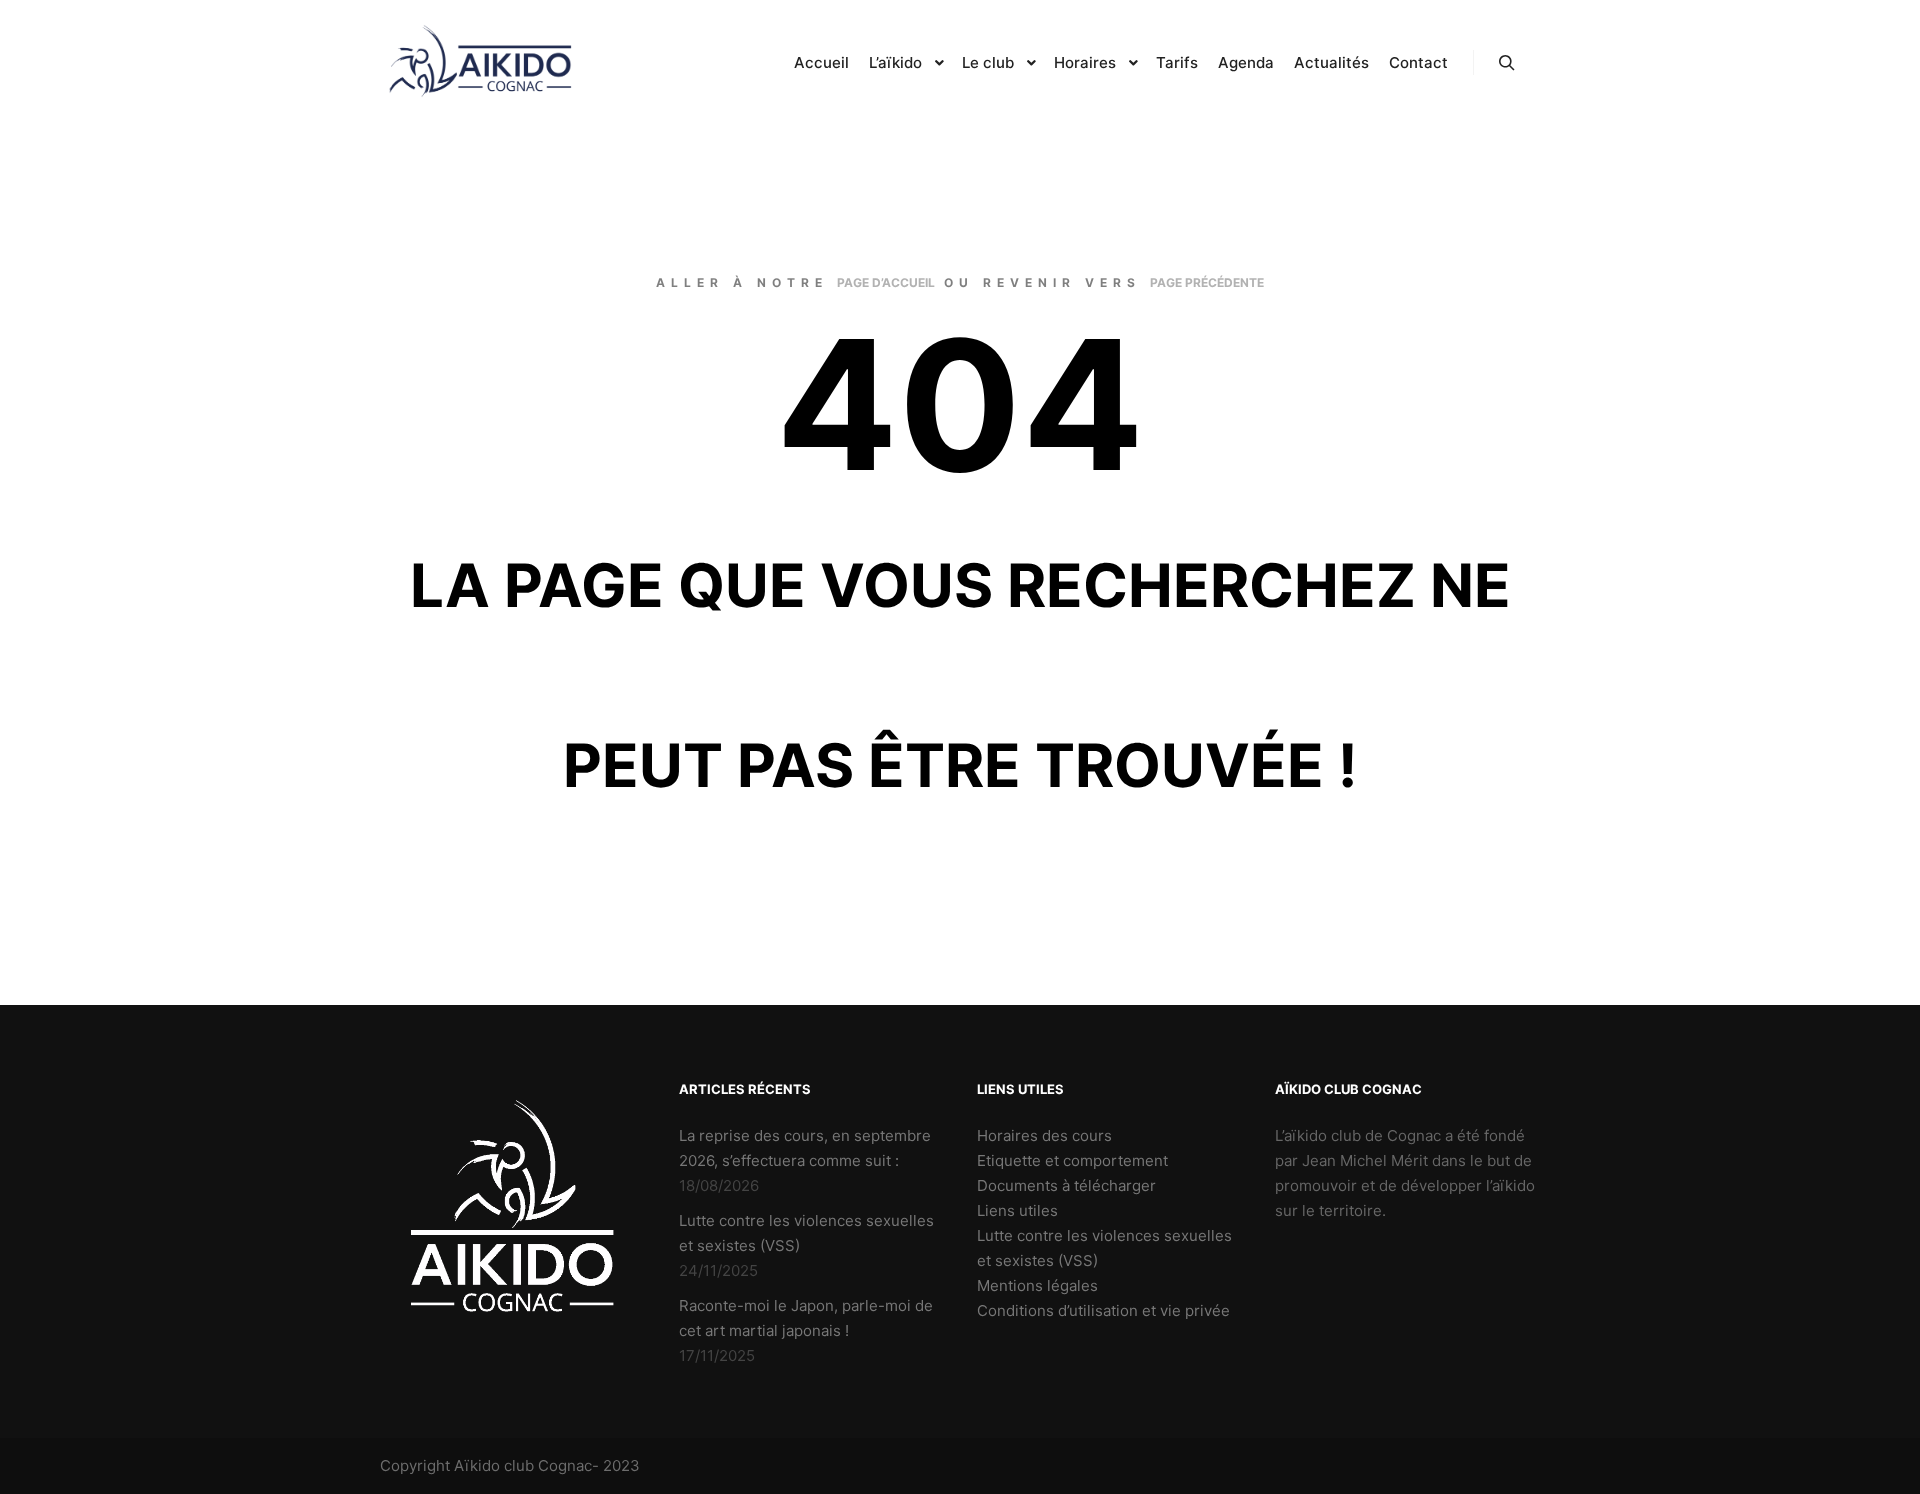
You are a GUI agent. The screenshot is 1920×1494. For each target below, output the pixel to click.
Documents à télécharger (1066, 1185)
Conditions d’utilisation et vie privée (1103, 1310)
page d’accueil (886, 282)
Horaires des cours (1044, 1135)
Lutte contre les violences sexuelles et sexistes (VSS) (1104, 1248)
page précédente (1207, 282)
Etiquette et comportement (1072, 1160)
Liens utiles (1017, 1210)
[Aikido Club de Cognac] (480, 63)
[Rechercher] (1507, 63)
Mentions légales (1037, 1285)
